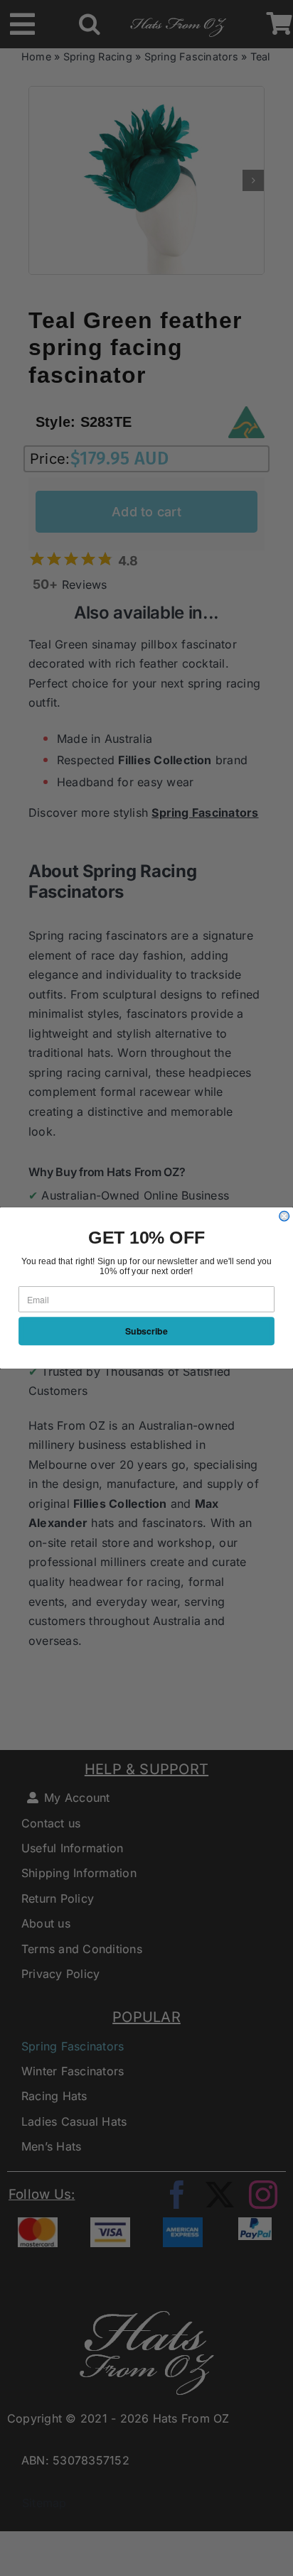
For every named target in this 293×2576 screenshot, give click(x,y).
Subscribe (146, 1331)
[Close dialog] (284, 1216)
